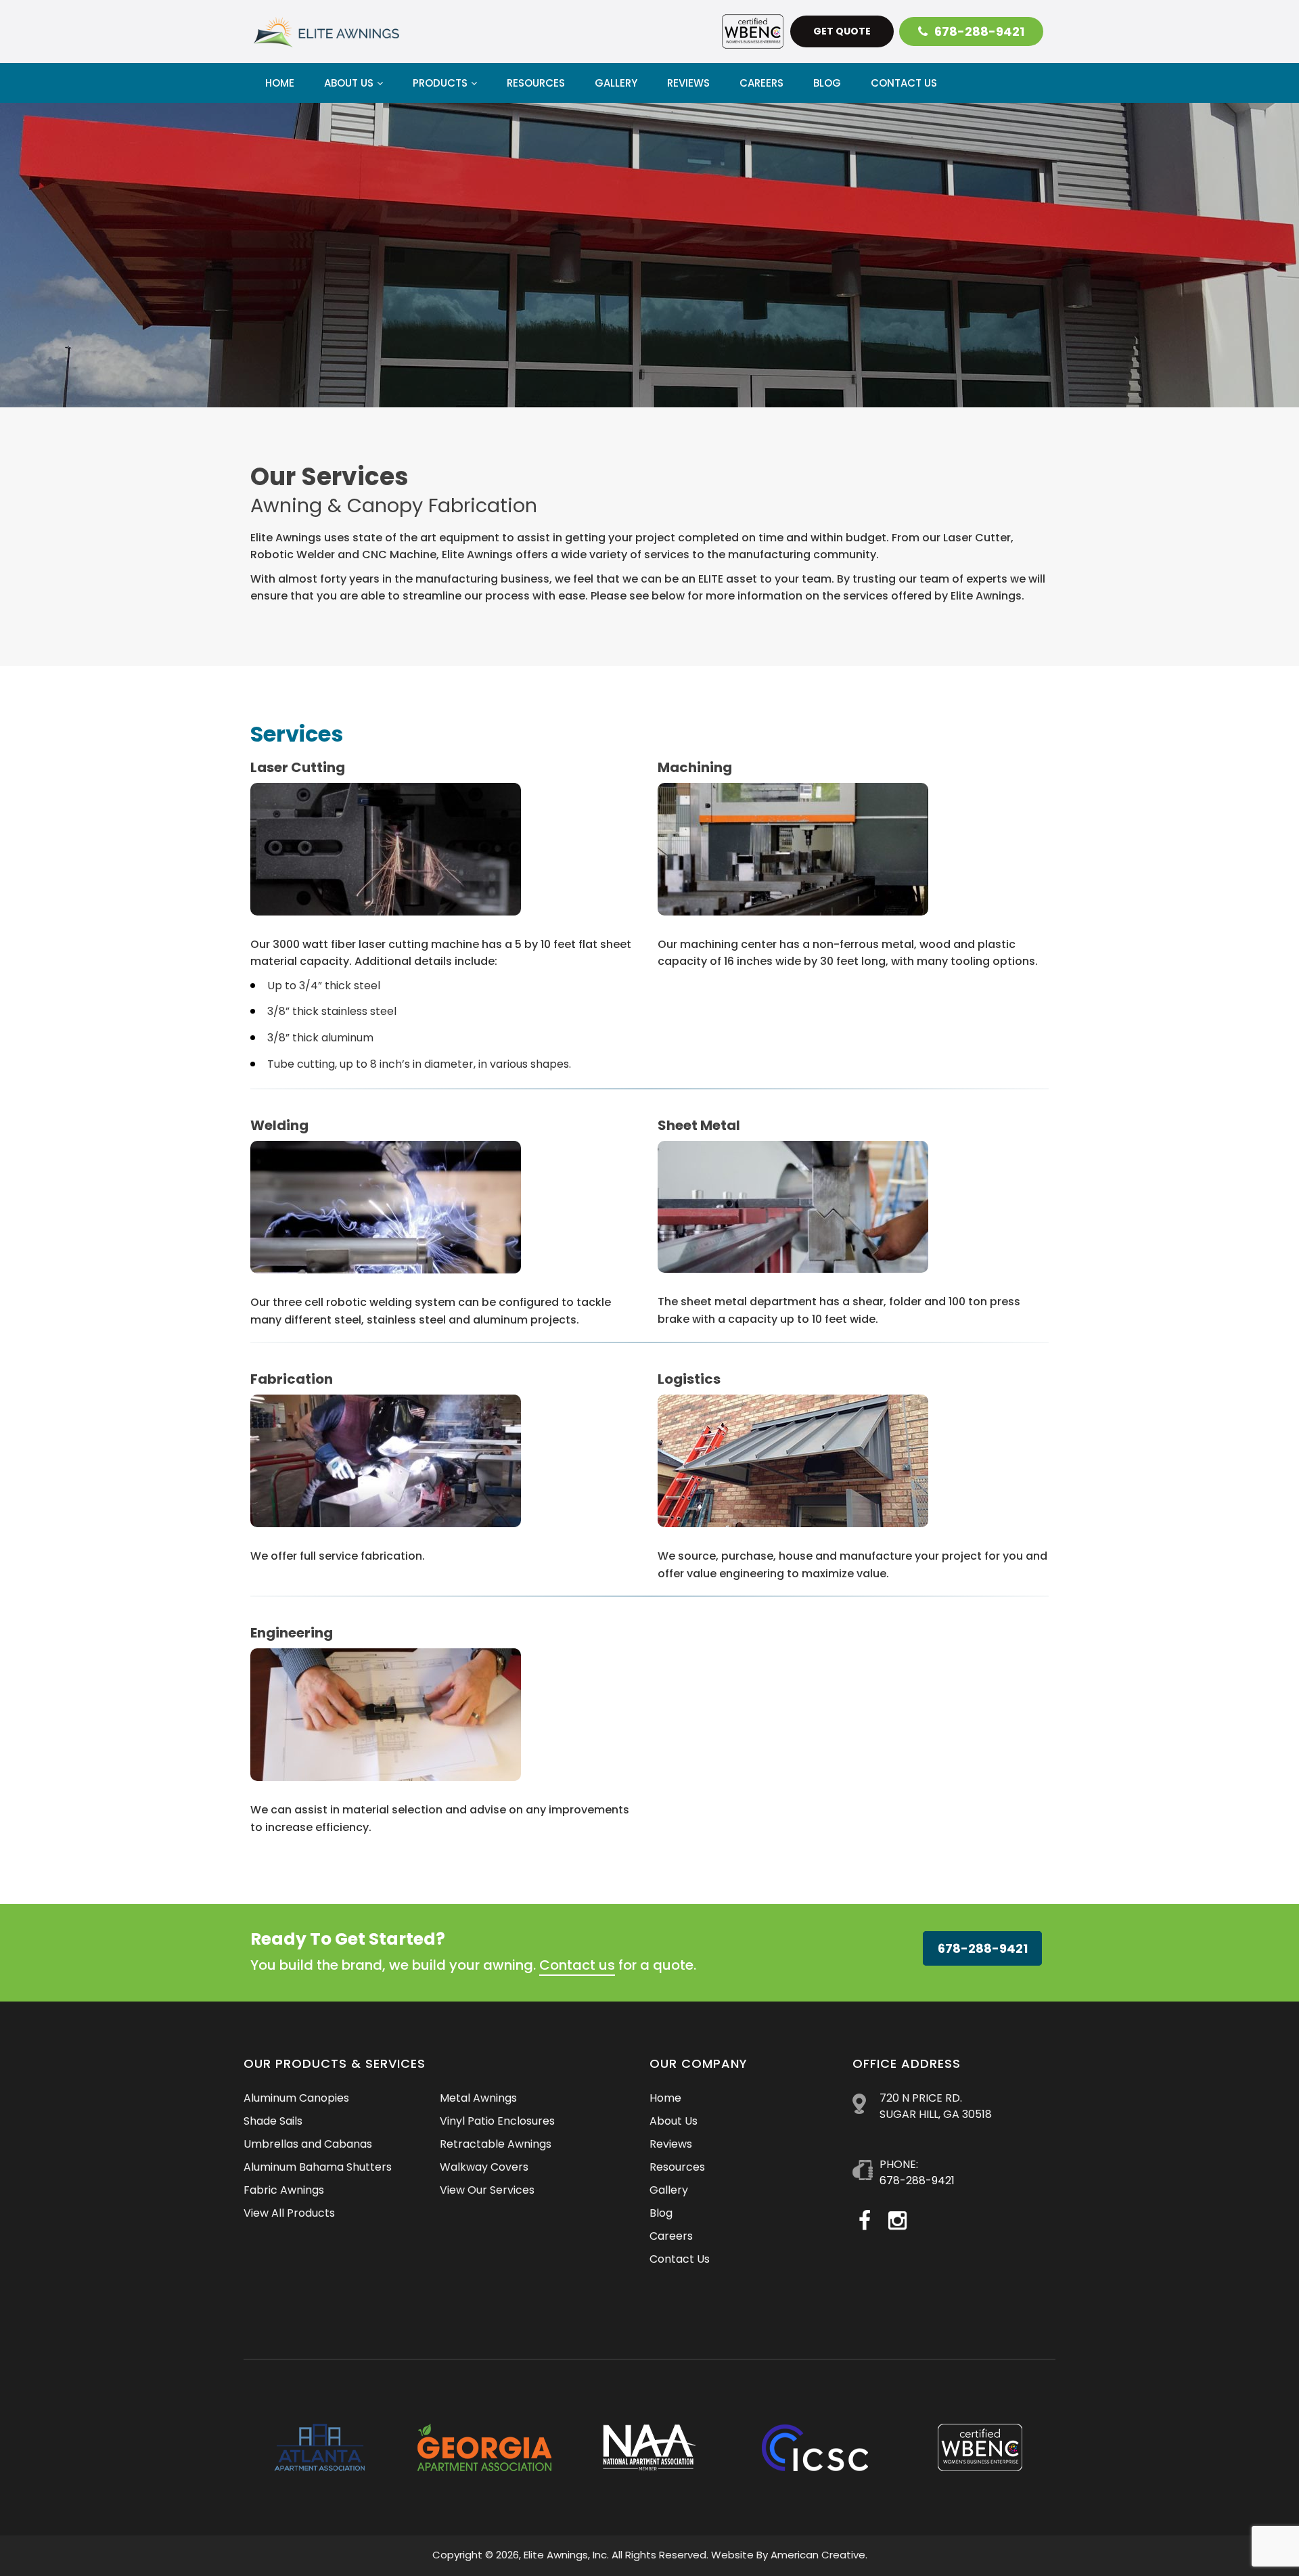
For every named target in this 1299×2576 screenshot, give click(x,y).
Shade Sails (273, 2121)
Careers (671, 2236)
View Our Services (487, 2190)
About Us (674, 2121)
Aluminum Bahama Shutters (318, 2167)
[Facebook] (865, 2220)
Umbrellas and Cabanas (308, 2144)
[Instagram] (897, 2220)
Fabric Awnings (284, 2190)
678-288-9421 (979, 31)
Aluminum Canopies (296, 2098)
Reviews (671, 2144)
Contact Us (680, 2259)
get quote (842, 31)
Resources (677, 2167)
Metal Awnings (478, 2098)
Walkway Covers (484, 2167)
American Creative (818, 2555)
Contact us (577, 1965)
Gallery (669, 2190)
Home (665, 2098)
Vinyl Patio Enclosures (497, 2121)
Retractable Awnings (496, 2144)
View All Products (289, 2213)
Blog (661, 2213)
